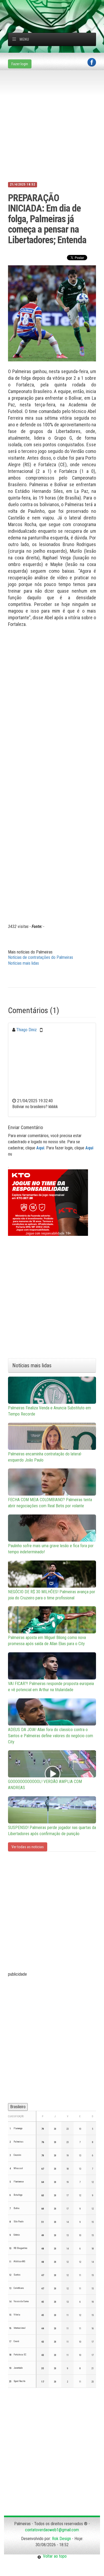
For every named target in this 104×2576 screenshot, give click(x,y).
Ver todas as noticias (28, 1847)
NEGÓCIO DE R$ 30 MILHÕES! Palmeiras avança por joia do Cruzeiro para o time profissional (52, 1595)
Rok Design (61, 2539)
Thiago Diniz (27, 1030)
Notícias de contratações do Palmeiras (41, 957)
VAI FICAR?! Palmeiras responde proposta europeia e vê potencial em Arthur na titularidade (51, 1687)
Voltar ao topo (54, 2556)
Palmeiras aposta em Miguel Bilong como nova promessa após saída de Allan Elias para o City (47, 1641)
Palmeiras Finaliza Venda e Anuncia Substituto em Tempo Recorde (49, 1411)
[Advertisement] (56, 7)
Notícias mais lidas (23, 963)
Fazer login (20, 64)
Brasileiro (18, 2107)
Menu (24, 39)
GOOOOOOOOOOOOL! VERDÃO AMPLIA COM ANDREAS (45, 1785)
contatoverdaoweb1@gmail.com (52, 2530)
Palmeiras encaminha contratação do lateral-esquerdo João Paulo (45, 1457)
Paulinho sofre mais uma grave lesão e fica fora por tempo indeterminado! (51, 1549)
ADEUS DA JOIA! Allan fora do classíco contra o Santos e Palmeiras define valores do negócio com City (51, 1736)
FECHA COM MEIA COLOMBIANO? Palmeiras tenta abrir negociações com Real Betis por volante (50, 1503)
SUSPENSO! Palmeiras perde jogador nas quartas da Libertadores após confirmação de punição (52, 1831)
